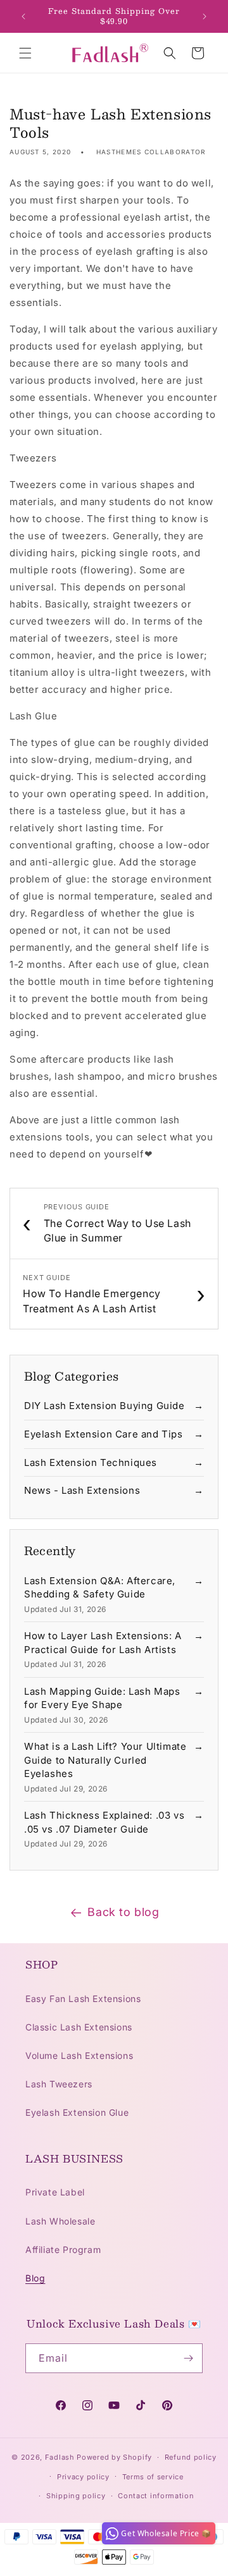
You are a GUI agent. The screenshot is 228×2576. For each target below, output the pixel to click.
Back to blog (123, 1912)
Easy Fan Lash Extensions (83, 1999)
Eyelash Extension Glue (77, 2112)
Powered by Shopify (114, 2457)
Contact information (156, 2496)
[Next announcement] (205, 16)
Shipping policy (76, 2496)
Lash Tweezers (59, 2084)
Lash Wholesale (60, 2221)
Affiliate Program (63, 2249)
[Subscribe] (188, 2358)
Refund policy (191, 2457)
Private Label (55, 2192)
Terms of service (153, 2477)
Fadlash (60, 2457)
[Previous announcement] (23, 16)
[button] (25, 53)
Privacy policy (83, 2477)
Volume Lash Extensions (79, 2055)
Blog (35, 2278)
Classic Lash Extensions (79, 2027)
